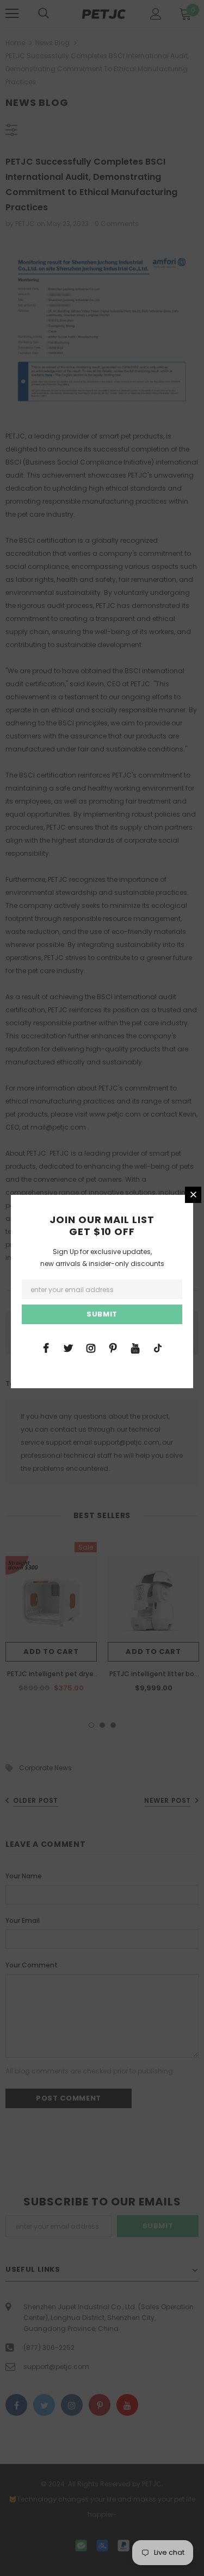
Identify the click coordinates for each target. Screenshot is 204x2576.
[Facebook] (46, 1347)
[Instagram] (91, 1347)
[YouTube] (135, 1347)
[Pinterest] (113, 1347)
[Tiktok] (158, 1347)
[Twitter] (69, 1347)
